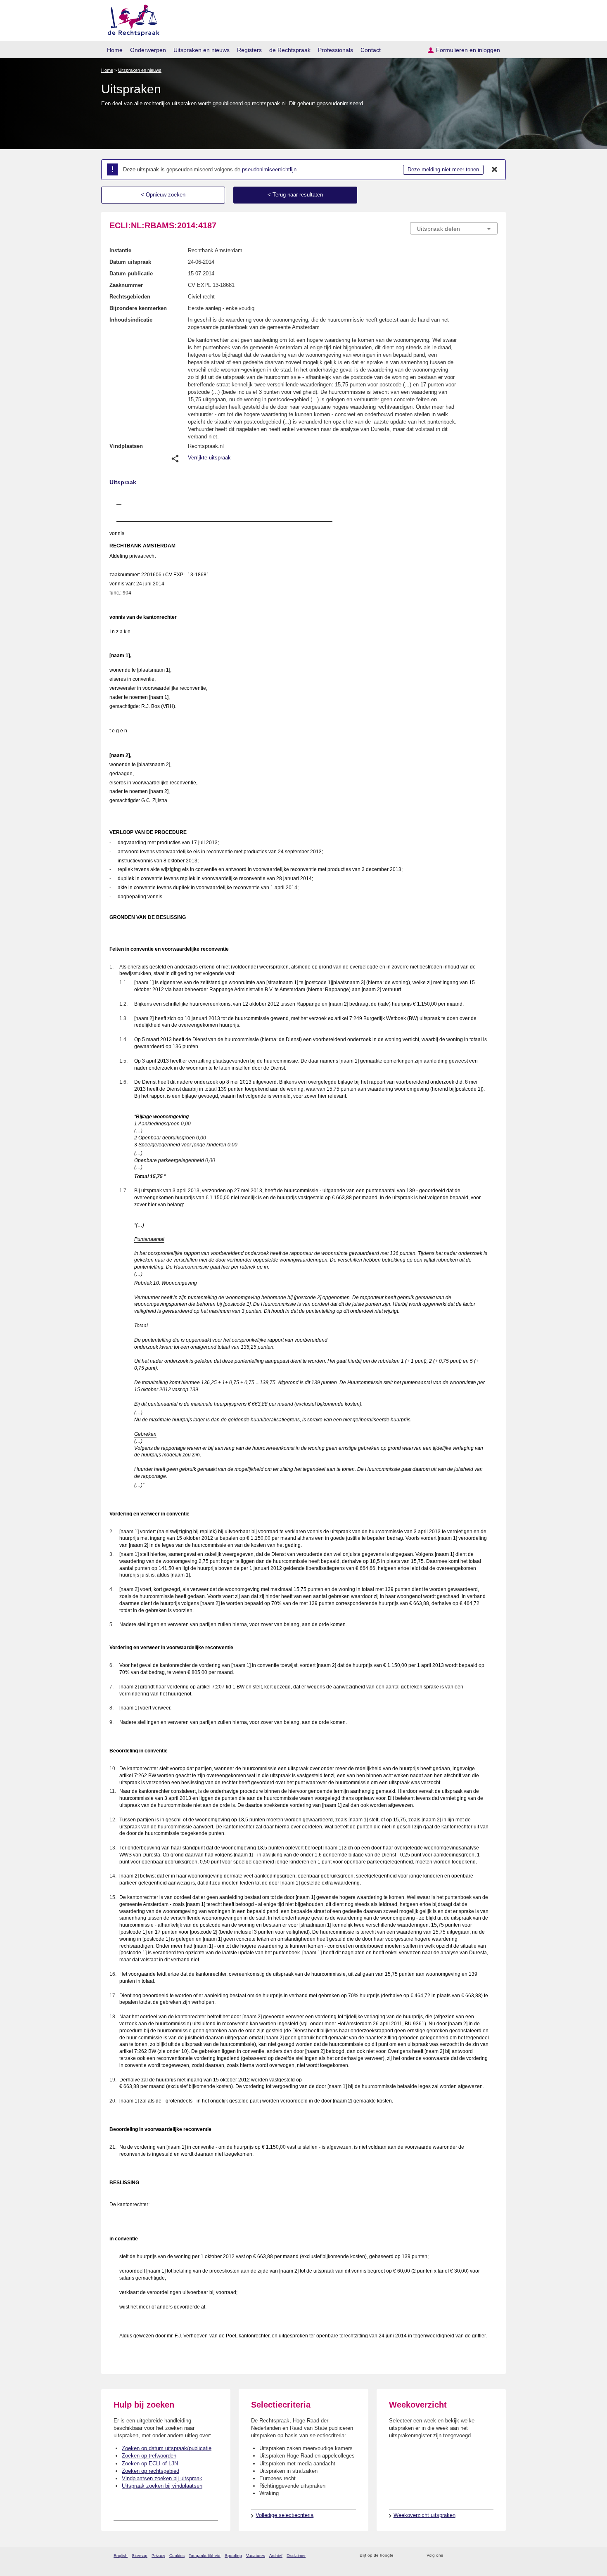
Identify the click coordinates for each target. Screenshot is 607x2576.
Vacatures (256, 2556)
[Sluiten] (495, 170)
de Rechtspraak (290, 50)
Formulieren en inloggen (468, 50)
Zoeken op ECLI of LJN (150, 2464)
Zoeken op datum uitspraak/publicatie (167, 2448)
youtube (493, 2556)
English (121, 2556)
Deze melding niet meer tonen (443, 169)
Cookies (177, 2556)
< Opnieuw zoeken (163, 195)
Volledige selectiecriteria (285, 2515)
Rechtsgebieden (130, 297)
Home (115, 50)
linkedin (483, 2556)
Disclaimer (296, 2556)
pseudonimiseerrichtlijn (269, 169)
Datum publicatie (131, 273)
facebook (461, 2556)
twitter (450, 2556)
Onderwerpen (148, 50)
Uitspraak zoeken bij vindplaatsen (162, 2486)
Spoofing (233, 2556)
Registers (249, 50)
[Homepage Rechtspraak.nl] (131, 19)
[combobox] (454, 228)
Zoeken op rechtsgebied (151, 2471)
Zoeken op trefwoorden (149, 2456)
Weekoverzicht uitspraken (424, 2515)
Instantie (120, 250)
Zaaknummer (126, 285)
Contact (371, 50)
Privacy (158, 2556)
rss (401, 2556)
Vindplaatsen (126, 446)
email (412, 2556)
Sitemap (140, 2556)
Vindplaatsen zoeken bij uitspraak (162, 2478)
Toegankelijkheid (205, 2556)
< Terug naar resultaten (295, 195)
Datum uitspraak (130, 262)
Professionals (336, 50)
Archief (276, 2556)
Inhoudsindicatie (131, 320)
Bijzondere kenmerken (138, 308)
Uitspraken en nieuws (202, 50)
